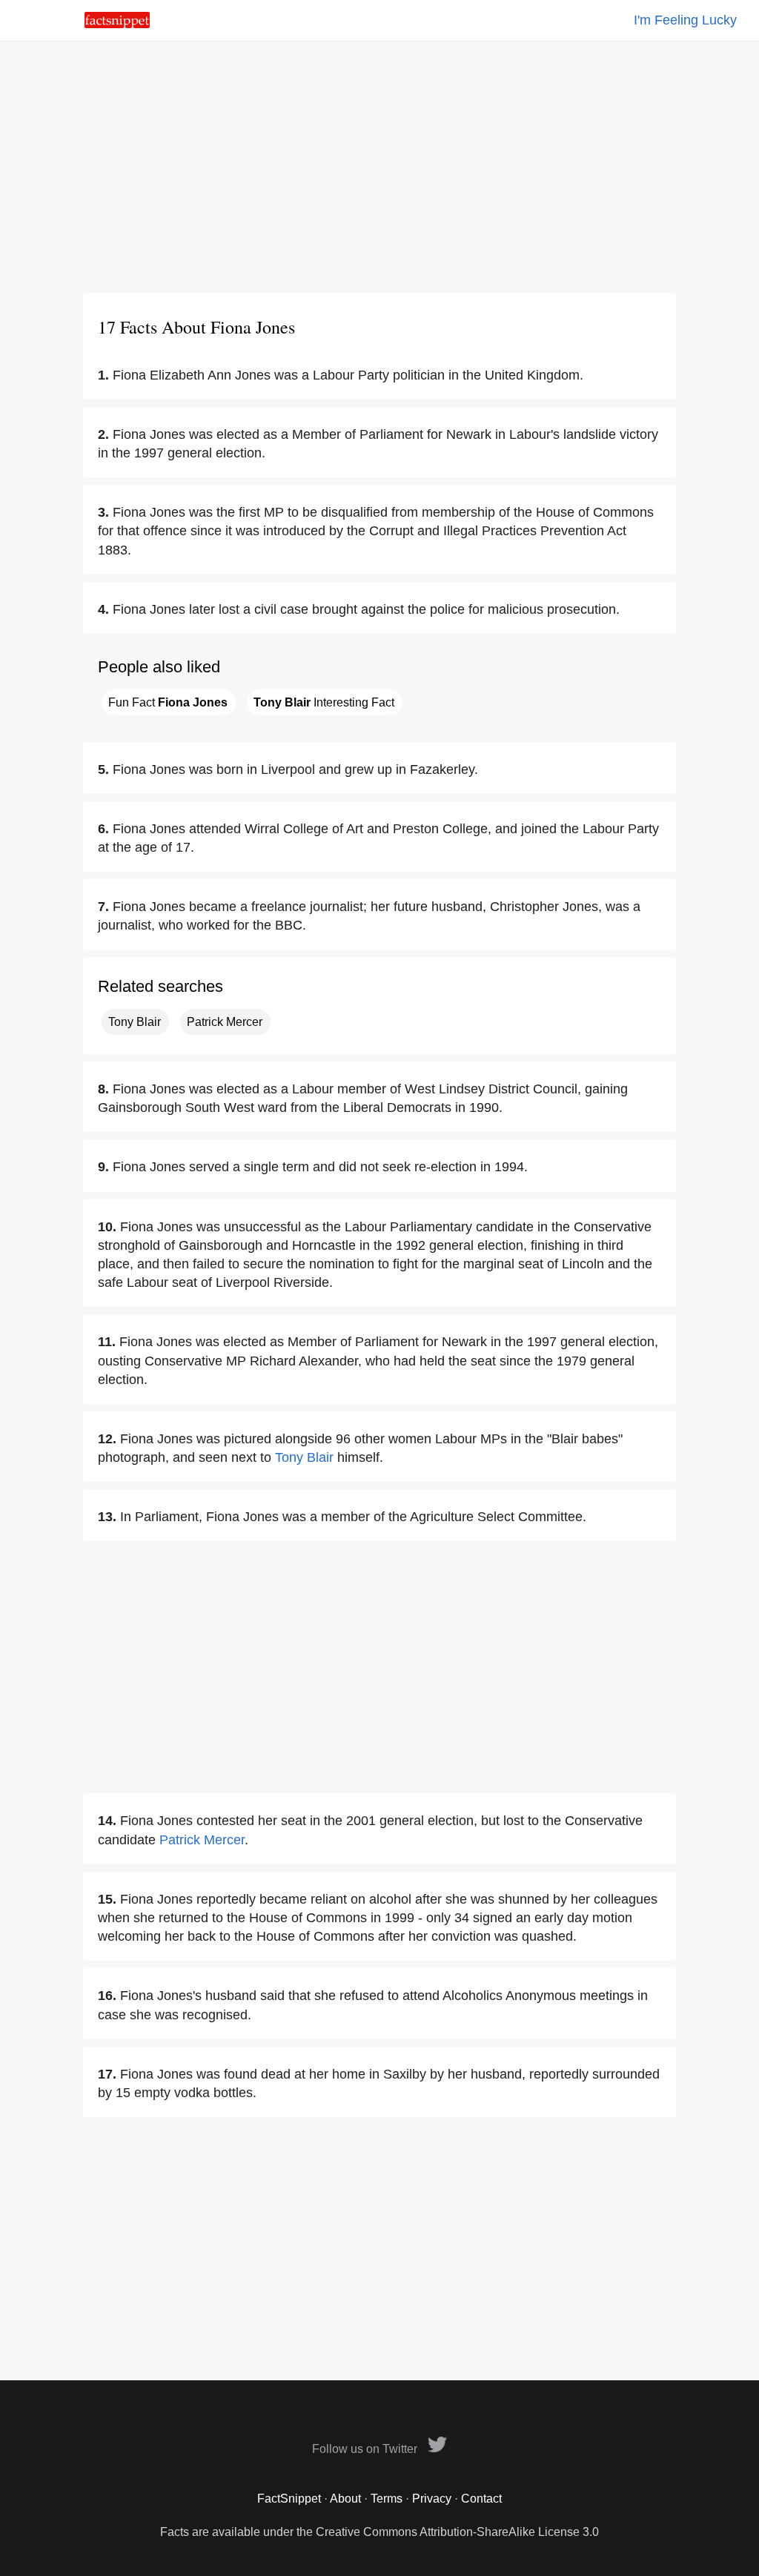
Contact (481, 2499)
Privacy (432, 2499)
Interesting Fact (324, 702)
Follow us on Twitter (366, 2449)
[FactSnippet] (117, 24)
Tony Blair (135, 1022)
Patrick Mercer (225, 1022)
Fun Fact (168, 702)
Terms (387, 2499)
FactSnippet (289, 2499)
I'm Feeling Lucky (685, 20)
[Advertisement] (379, 167)
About (345, 2499)
